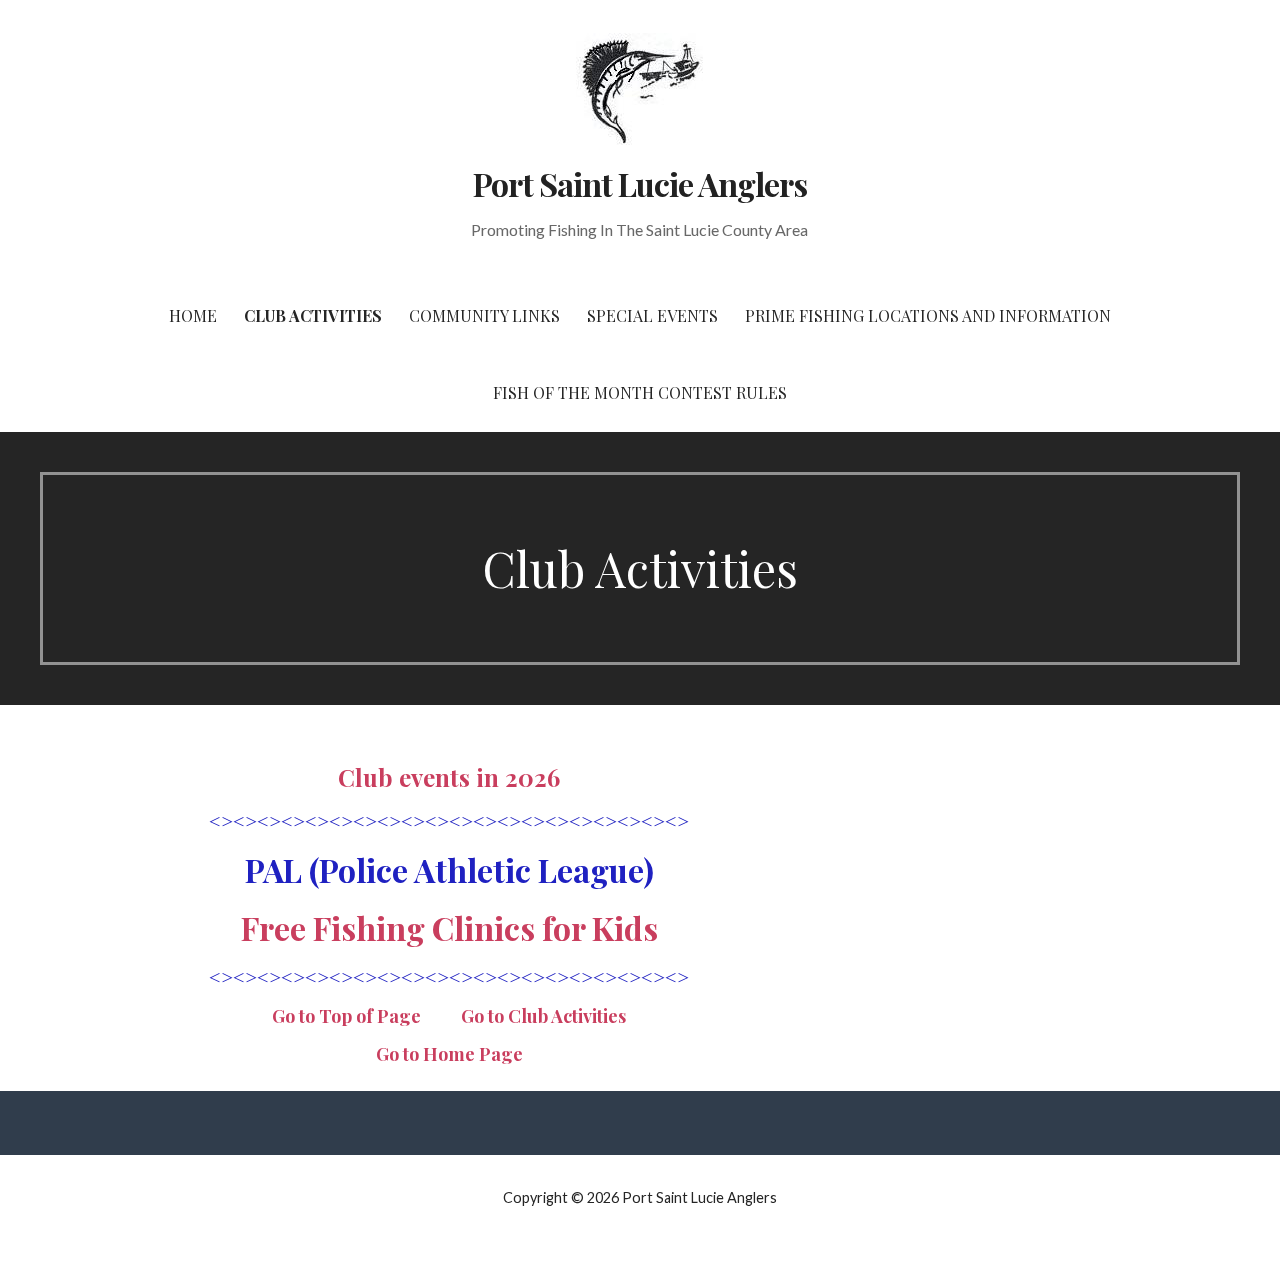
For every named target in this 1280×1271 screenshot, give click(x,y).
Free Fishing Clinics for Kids (449, 927)
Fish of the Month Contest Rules (640, 392)
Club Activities (313, 315)
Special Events (652, 315)
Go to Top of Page (346, 1016)
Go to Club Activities (543, 1016)
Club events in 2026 (449, 777)
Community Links (484, 315)
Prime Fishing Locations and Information (928, 315)
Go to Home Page (449, 1054)
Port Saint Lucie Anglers (640, 183)
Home (193, 315)
